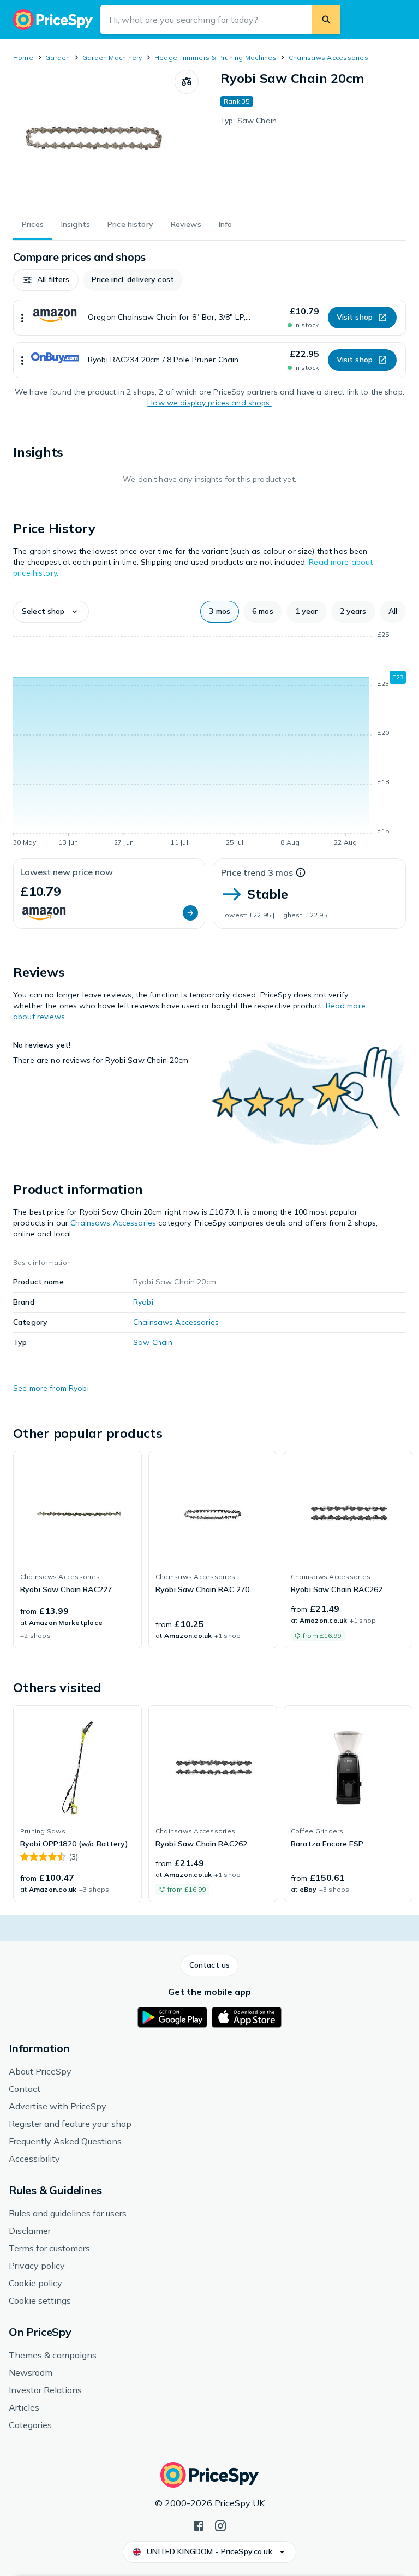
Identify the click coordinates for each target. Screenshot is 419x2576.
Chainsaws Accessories (328, 58)
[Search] (326, 20)
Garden (58, 58)
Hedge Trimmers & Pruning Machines (216, 58)
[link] (77, 1550)
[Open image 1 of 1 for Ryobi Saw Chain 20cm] (94, 138)
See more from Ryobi (51, 1388)
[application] (209, 740)
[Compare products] (187, 82)
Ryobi (143, 1302)
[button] (46, 280)
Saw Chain (153, 1342)
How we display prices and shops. (209, 403)
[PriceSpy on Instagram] (220, 2525)
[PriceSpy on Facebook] (199, 2525)
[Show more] (22, 318)
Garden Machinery (112, 58)
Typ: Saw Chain (249, 121)
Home (23, 58)
